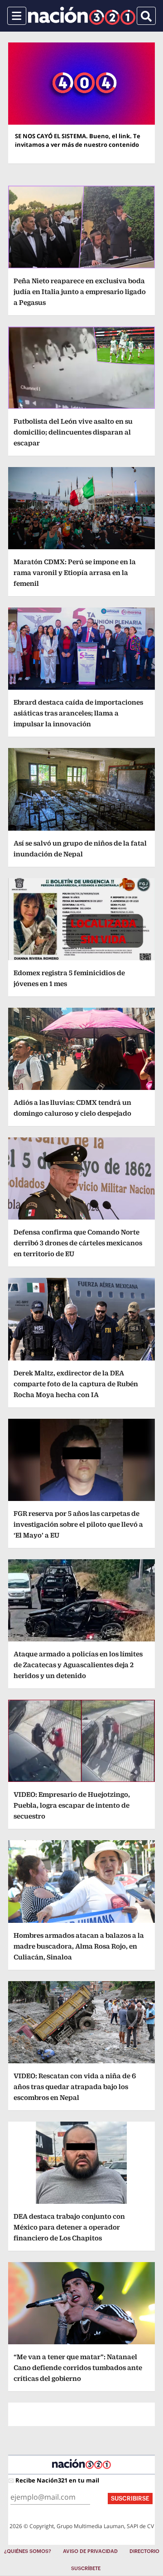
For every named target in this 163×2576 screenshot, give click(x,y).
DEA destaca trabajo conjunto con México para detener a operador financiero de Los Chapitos (69, 2227)
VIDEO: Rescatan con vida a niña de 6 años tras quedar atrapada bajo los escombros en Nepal (75, 2087)
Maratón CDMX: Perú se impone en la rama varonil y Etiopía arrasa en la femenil (75, 573)
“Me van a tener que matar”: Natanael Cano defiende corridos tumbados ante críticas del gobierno (78, 2368)
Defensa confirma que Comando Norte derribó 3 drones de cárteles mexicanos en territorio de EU (78, 1243)
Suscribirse (130, 2499)
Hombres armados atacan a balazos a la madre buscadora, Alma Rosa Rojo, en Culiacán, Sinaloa (79, 1946)
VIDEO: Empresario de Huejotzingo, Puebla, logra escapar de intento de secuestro (72, 1805)
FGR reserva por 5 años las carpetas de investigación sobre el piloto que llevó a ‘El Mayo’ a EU (78, 1524)
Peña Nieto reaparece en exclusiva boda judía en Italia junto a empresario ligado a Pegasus (80, 292)
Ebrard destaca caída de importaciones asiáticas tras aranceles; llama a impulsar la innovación (78, 713)
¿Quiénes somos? (28, 2551)
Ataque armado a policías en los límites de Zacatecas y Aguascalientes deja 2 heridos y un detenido (78, 1665)
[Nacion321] (82, 16)
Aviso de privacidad (90, 2551)
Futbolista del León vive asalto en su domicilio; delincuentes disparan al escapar (73, 432)
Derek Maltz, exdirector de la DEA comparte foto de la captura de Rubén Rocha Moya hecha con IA (76, 1384)
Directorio (144, 2551)
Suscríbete (86, 2569)
